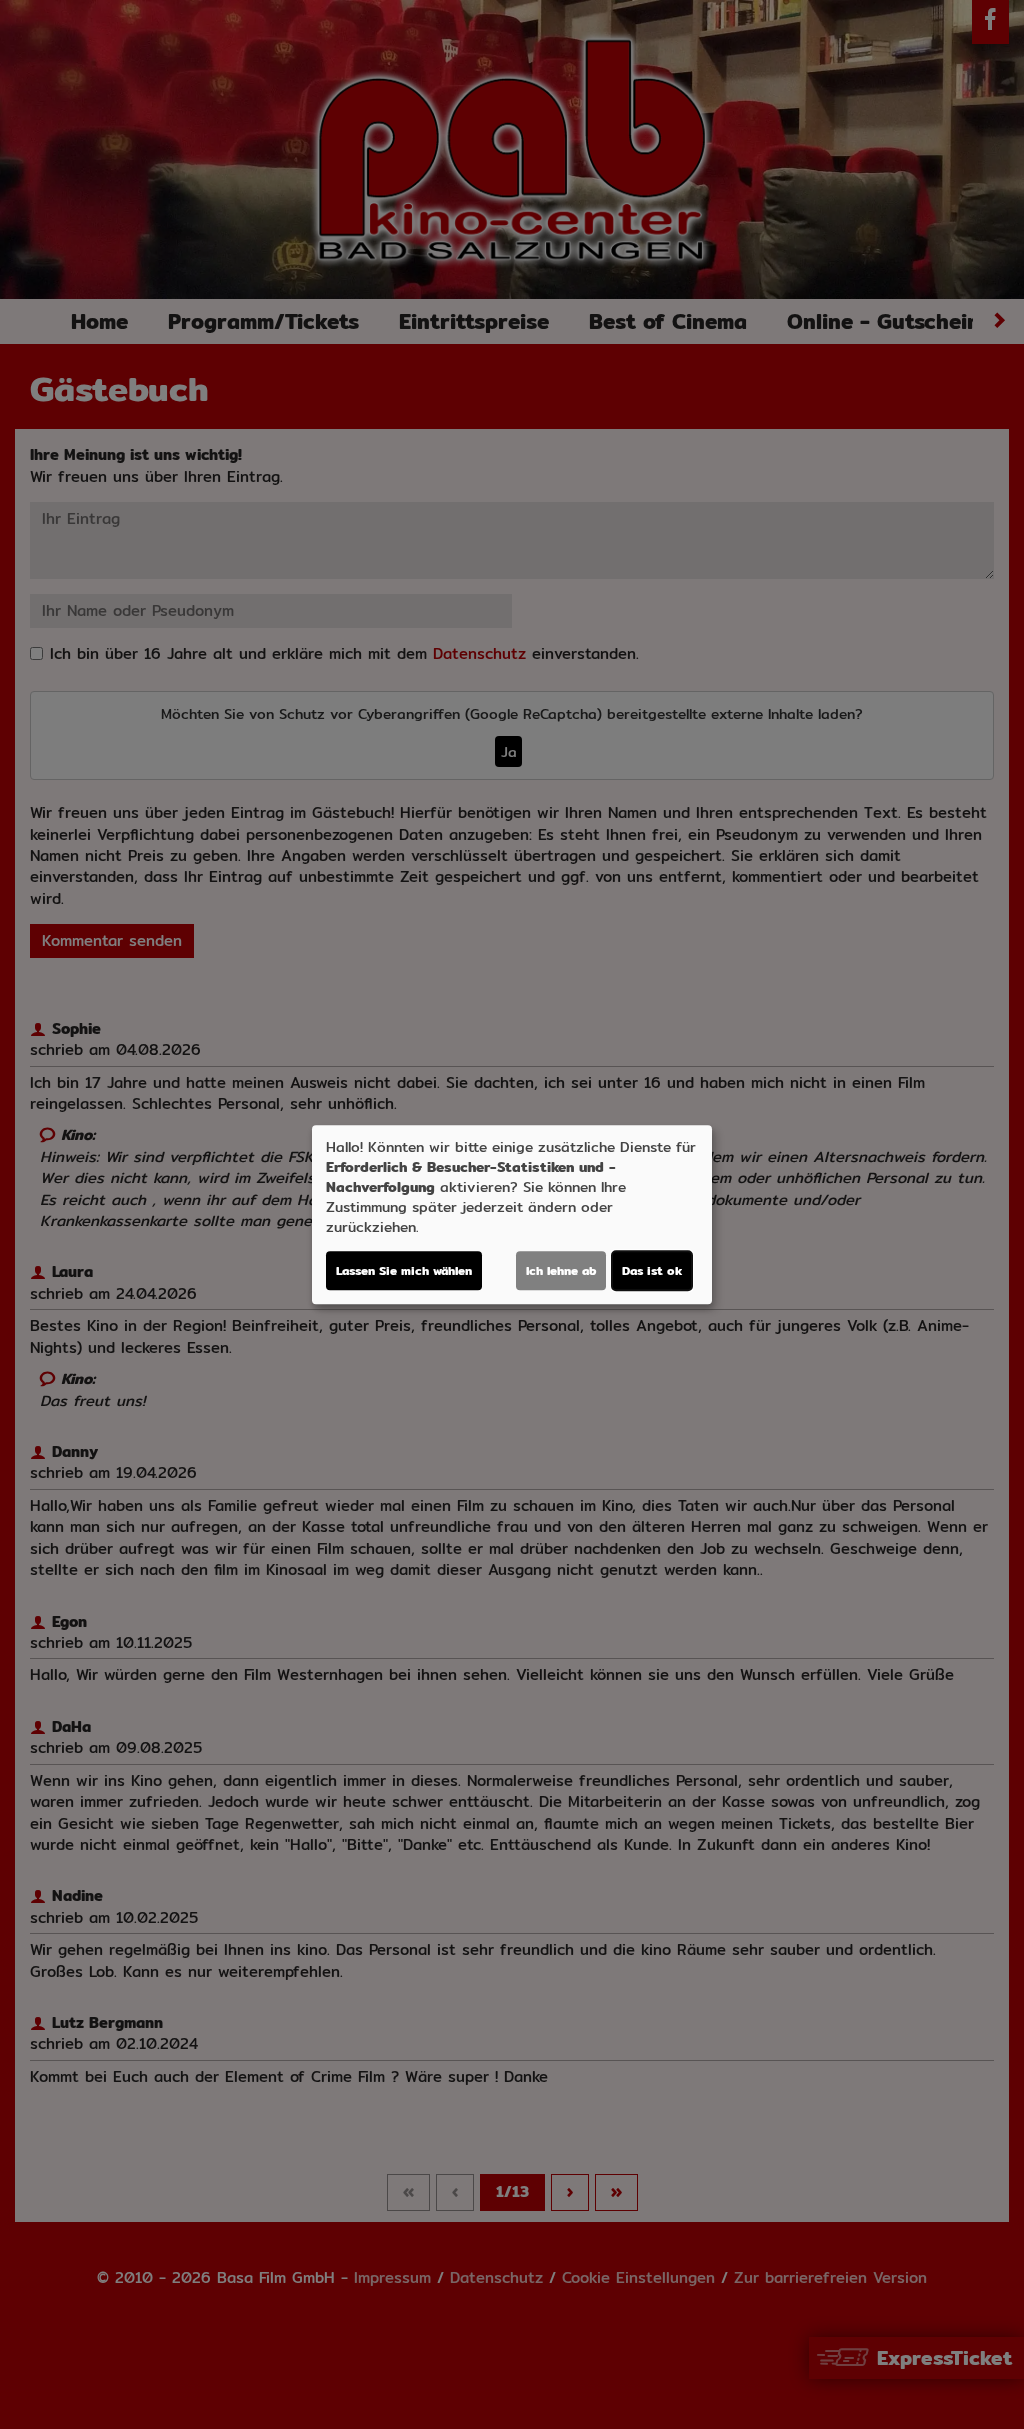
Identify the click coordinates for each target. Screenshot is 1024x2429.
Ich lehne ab (561, 1270)
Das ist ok (652, 1270)
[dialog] (512, 1215)
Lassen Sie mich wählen (404, 1270)
